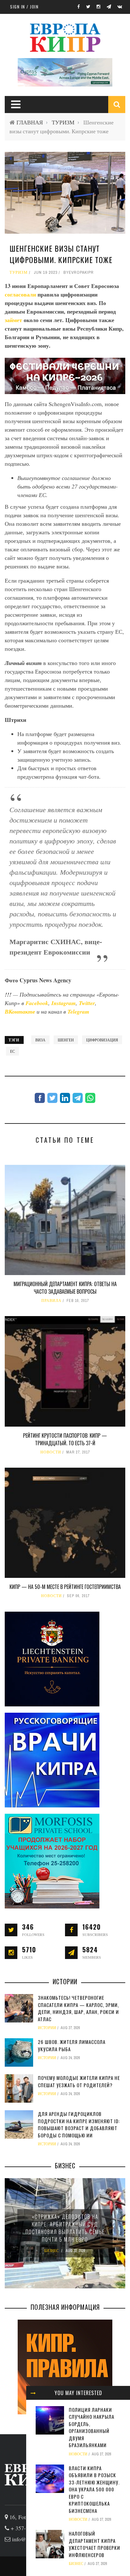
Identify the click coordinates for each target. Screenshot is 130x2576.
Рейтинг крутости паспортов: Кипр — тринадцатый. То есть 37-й (65, 1439)
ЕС (12, 1051)
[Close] (33, 2393)
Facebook (37, 1003)
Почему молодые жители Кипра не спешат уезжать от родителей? (79, 2081)
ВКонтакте (21, 1012)
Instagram (64, 1003)
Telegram (78, 1012)
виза (40, 1040)
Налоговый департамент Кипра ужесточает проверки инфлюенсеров (95, 2544)
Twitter (87, 1003)
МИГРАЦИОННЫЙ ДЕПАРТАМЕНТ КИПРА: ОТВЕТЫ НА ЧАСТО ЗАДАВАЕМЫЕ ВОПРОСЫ (65, 1288)
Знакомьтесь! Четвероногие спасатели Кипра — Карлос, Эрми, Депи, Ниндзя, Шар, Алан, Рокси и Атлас (78, 2008)
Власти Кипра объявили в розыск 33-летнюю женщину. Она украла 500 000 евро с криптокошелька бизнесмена (94, 2489)
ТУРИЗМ (63, 122)
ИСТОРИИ (47, 2028)
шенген (66, 1040)
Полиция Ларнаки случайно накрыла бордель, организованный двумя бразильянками (92, 2427)
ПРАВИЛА (51, 1301)
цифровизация (102, 1040)
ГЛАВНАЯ (30, 122)
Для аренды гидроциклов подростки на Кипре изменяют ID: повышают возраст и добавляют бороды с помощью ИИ (79, 2124)
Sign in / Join (24, 7)
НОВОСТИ (51, 1452)
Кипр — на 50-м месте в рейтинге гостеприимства (65, 1587)
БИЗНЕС (76, 2564)
